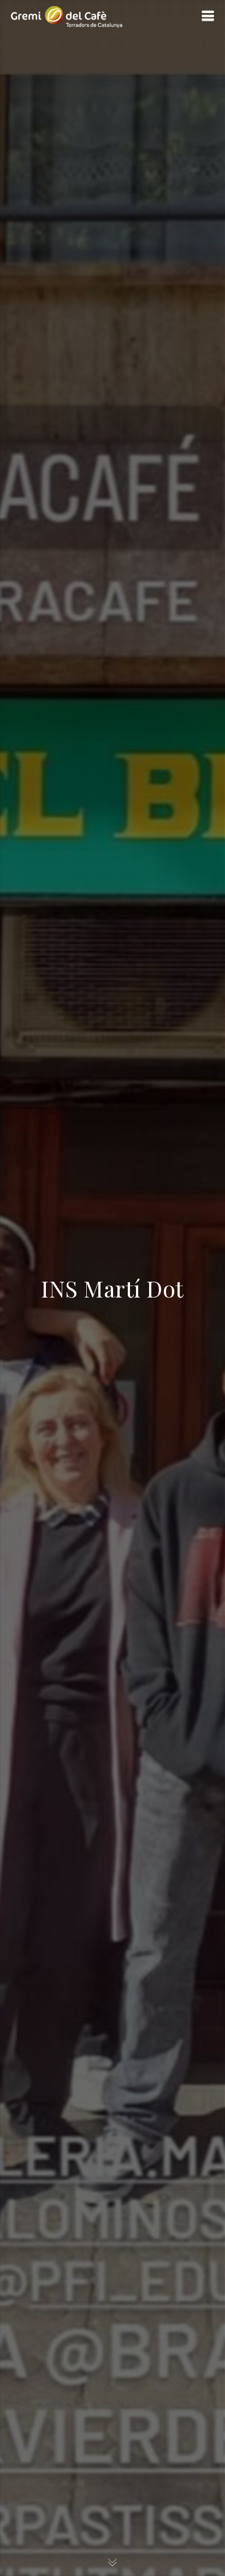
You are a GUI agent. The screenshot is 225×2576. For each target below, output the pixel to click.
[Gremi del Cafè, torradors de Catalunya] (67, 16)
